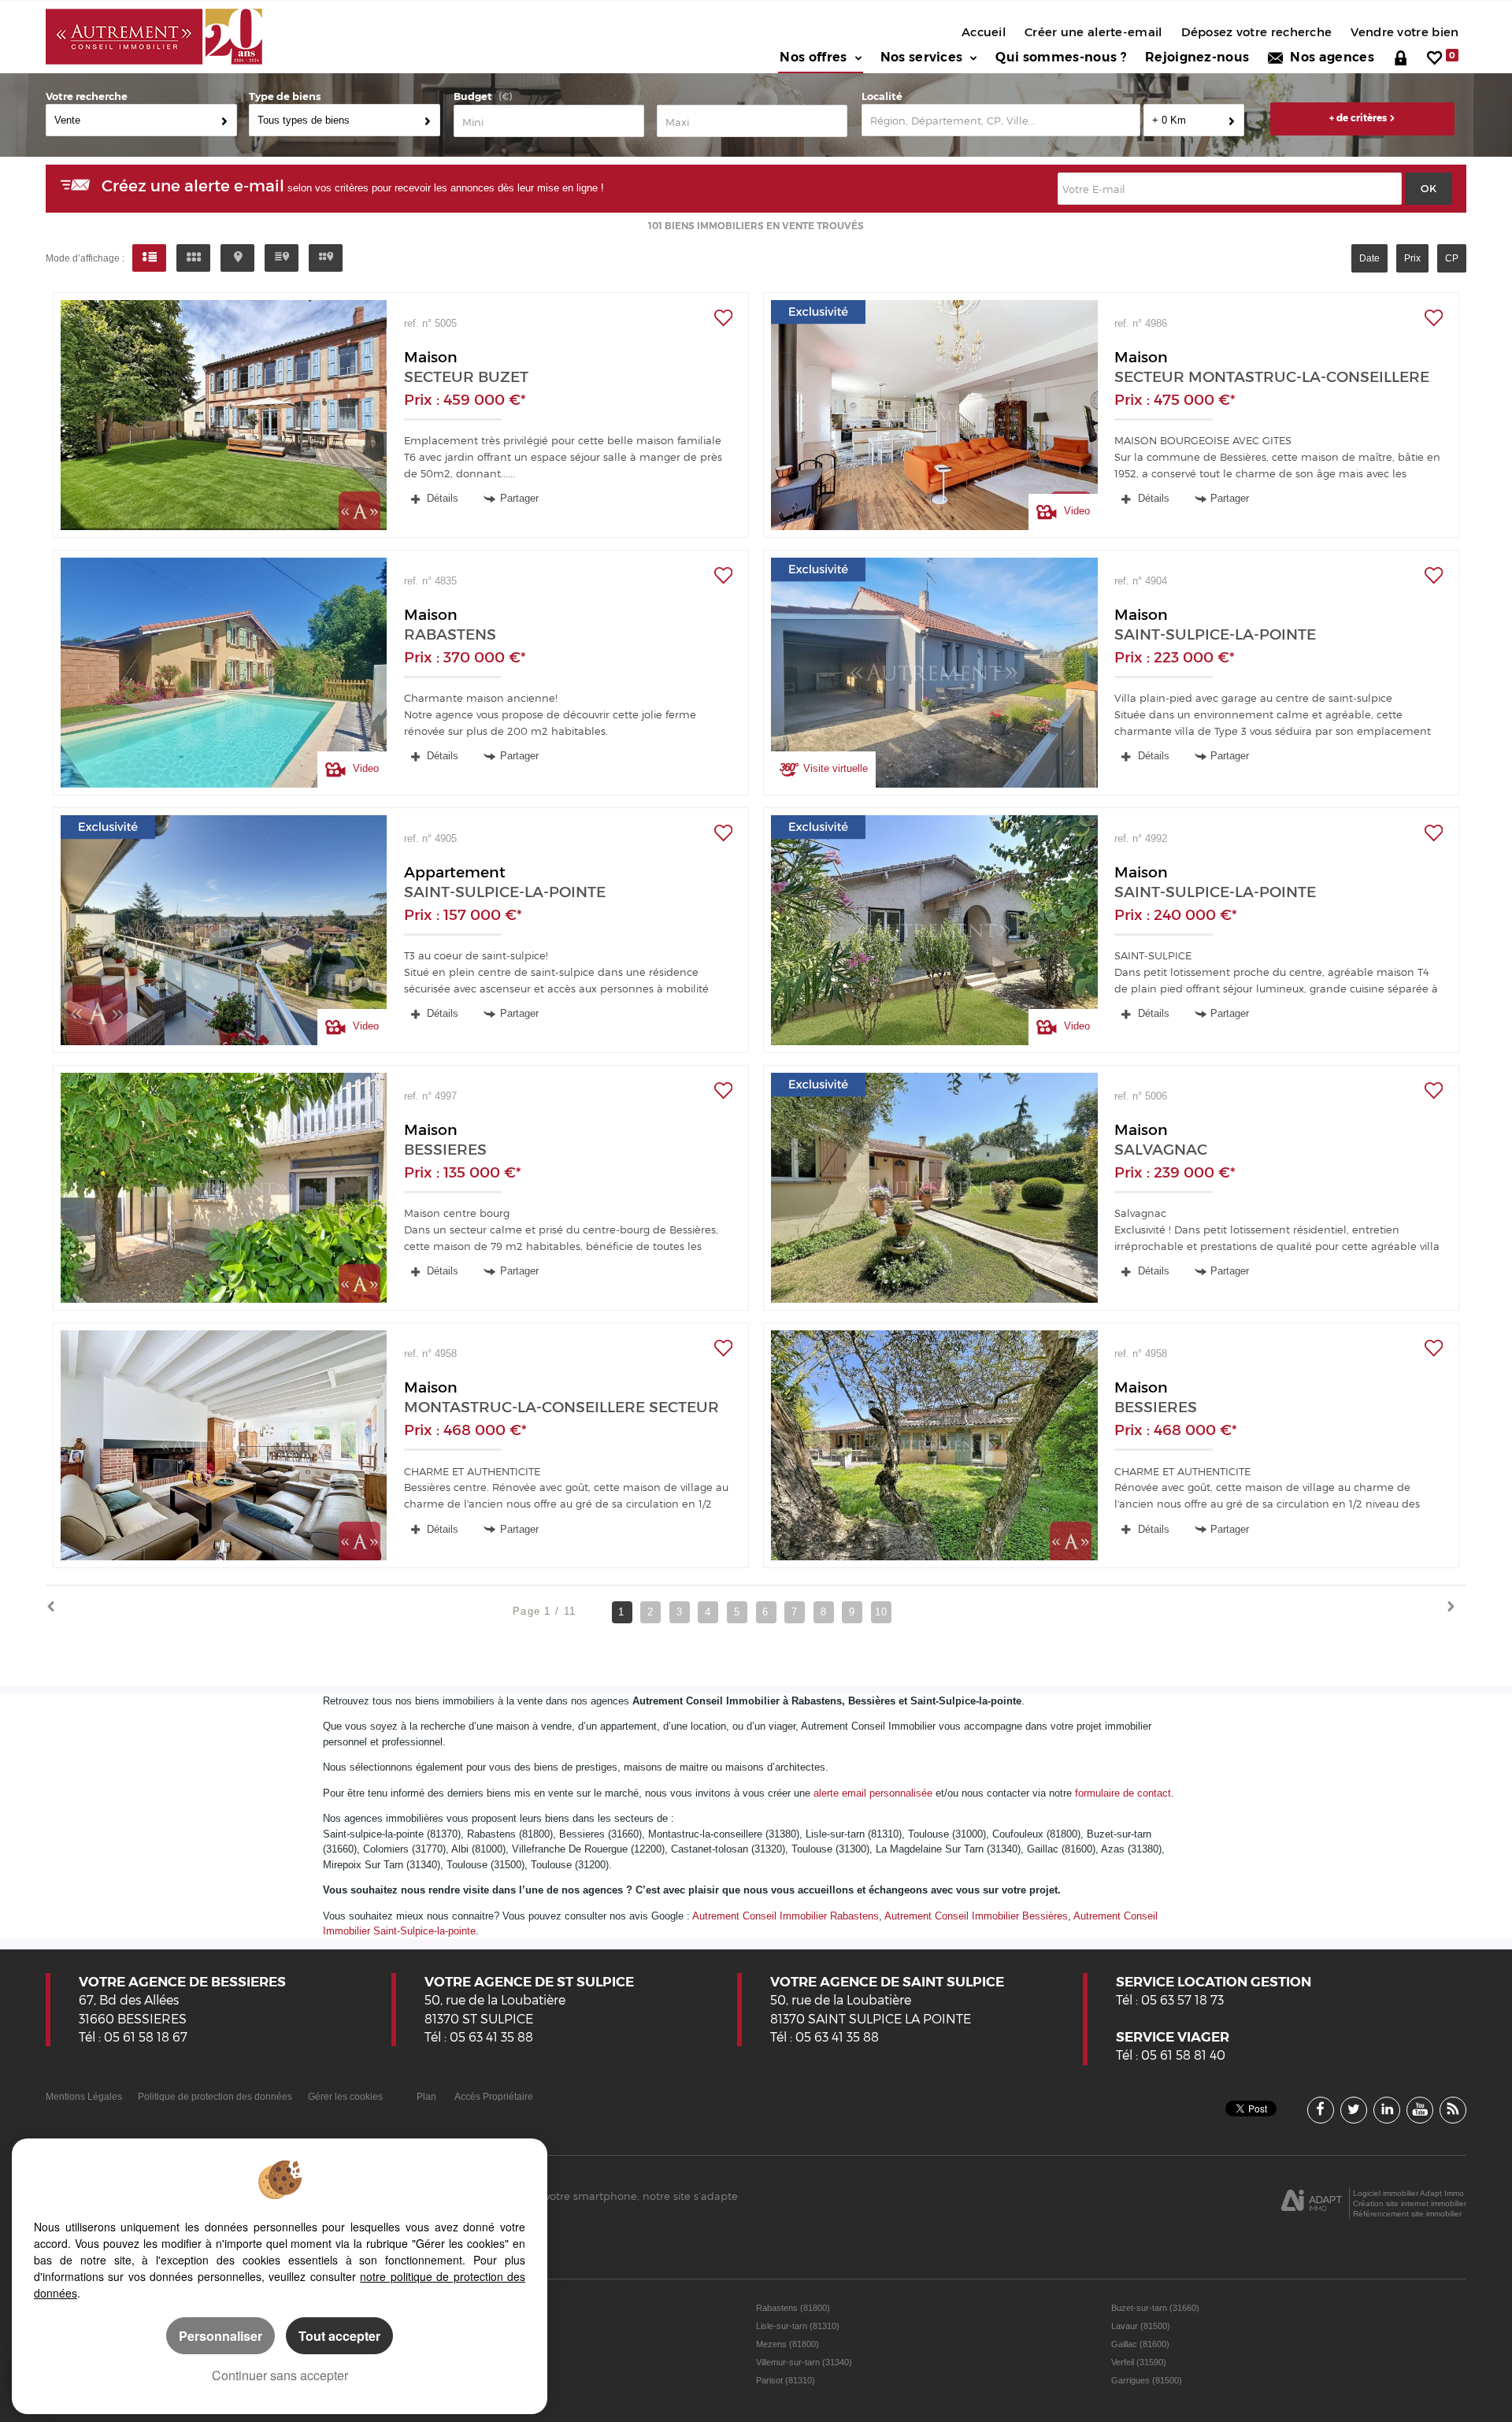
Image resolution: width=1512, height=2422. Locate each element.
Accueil (984, 32)
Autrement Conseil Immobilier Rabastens (786, 1916)
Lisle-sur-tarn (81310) (798, 2326)
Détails (441, 498)
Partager (519, 498)
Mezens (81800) (787, 2344)
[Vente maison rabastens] (224, 673)
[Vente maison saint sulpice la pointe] (934, 673)
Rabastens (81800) (793, 2308)
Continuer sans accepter (280, 2375)
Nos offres (813, 57)
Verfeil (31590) (1139, 2362)
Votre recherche (87, 96)
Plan (426, 2096)
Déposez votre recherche (1257, 32)
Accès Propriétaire (494, 2096)
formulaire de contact (1123, 1793)
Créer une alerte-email (1093, 32)
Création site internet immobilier (1410, 2203)
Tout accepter (339, 2336)
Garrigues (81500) (1147, 2380)
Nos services (922, 57)
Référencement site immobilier (1407, 2214)
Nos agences (1329, 57)
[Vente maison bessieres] (224, 1188)
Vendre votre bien (1405, 32)
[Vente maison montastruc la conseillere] (934, 415)
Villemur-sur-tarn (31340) (804, 2362)
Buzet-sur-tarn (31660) (1155, 2308)
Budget (473, 96)
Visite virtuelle (836, 768)
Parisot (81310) (786, 2380)
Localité (882, 96)
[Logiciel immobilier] (1312, 2204)
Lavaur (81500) (1141, 2326)
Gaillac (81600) (1140, 2344)
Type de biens (285, 96)
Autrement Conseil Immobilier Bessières (976, 1916)
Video (1075, 511)
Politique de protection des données (215, 2096)
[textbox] (1001, 120)
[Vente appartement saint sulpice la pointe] (224, 930)
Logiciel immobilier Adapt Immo (1408, 2193)
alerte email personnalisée (873, 1793)
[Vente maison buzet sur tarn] (224, 415)
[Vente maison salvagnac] (934, 1188)
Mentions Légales (84, 2096)
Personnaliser (220, 2336)
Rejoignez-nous (1197, 57)
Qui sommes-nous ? (1060, 57)
